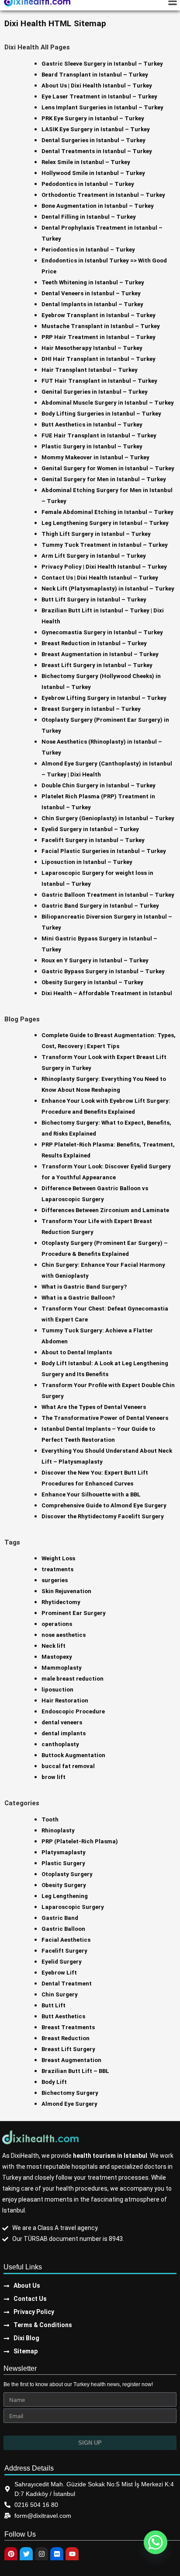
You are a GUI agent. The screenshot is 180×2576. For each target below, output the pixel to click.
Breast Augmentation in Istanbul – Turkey (100, 654)
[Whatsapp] (156, 2542)
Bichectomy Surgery (70, 2093)
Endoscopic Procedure (73, 1711)
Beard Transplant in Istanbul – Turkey (95, 75)
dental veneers (62, 1722)
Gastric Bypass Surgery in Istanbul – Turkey (103, 971)
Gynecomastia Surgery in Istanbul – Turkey (102, 632)
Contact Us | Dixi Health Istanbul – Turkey (100, 578)
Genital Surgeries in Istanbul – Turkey (95, 392)
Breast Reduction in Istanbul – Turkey (94, 643)
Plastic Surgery (63, 1863)
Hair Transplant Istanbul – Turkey (90, 370)
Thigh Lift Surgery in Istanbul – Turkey (96, 534)
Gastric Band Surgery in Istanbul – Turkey (100, 906)
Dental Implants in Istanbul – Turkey (92, 304)
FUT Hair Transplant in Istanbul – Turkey (99, 381)
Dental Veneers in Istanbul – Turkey (91, 293)
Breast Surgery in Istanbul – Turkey (91, 709)
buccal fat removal (68, 1766)
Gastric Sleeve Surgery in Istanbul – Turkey (102, 64)
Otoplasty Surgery (67, 1874)
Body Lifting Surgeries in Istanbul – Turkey (101, 414)
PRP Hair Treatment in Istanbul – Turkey (99, 337)
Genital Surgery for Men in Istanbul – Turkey (104, 479)
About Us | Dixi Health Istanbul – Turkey (97, 86)
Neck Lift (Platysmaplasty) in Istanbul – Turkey (108, 589)
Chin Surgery (60, 1994)
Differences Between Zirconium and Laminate (105, 1210)
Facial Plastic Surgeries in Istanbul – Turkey (104, 851)
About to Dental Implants (77, 1352)
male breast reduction (73, 1679)
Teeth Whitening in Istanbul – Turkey (93, 282)
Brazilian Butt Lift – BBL (75, 2071)
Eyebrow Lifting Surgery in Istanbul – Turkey (104, 698)
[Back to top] (168, 2519)
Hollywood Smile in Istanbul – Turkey (93, 173)
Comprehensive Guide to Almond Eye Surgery (104, 1505)
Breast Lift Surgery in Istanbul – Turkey (97, 665)
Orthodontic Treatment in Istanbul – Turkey (103, 195)
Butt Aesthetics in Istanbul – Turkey (92, 425)
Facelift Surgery (64, 1951)
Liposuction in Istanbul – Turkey (87, 862)
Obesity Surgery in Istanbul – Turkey (92, 982)
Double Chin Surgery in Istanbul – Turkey (99, 785)
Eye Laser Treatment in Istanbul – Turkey (99, 96)
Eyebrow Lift (59, 1973)
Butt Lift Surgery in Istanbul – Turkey (94, 599)
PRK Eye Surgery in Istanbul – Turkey (93, 118)
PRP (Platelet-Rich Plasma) (80, 1841)
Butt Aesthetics (63, 2016)
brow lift (54, 1777)
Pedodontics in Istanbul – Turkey (88, 184)
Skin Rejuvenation (66, 1591)
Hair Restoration (65, 1700)
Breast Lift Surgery (68, 2049)
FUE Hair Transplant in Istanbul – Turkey (99, 435)
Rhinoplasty (58, 1830)
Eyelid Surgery (62, 1962)
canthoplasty (60, 1744)
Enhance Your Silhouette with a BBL (91, 1494)
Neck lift (54, 1646)
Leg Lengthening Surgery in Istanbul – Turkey (105, 523)
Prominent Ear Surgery (74, 1613)
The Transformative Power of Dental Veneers (105, 1418)
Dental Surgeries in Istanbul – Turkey (93, 140)
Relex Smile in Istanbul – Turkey (86, 162)
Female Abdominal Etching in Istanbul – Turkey (107, 512)
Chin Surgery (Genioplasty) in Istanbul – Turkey (108, 818)
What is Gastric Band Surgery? (84, 1287)
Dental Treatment (67, 1984)
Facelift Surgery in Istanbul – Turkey (93, 840)
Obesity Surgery (64, 1885)
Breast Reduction (66, 2038)
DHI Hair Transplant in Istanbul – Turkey (99, 359)
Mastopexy (57, 1657)
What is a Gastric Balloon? (78, 1298)
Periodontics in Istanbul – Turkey (88, 250)
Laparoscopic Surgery (73, 1907)
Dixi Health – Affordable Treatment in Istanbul (107, 993)
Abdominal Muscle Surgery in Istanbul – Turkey (108, 403)
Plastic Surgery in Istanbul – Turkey (92, 446)
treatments (57, 1569)
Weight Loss (58, 1558)
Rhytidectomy (61, 1602)
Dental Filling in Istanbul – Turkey (89, 217)
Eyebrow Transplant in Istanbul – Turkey (99, 315)
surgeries (55, 1580)
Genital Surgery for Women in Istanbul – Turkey (108, 468)
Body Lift (54, 2082)
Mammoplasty (62, 1668)
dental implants (64, 1733)
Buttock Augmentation (73, 1755)
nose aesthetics (64, 1635)
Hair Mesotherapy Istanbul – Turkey (92, 348)
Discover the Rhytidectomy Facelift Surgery (103, 1516)
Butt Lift (54, 2005)
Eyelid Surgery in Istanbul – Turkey (90, 829)
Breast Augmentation (71, 2060)
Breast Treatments (68, 2027)
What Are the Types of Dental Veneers (94, 1407)
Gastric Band (60, 1918)
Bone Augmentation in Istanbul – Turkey (98, 206)
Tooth (50, 1819)
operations (57, 1624)
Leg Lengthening (65, 1896)
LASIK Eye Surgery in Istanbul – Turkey (96, 129)
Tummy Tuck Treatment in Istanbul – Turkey (105, 545)
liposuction (57, 1690)
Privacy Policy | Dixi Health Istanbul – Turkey (104, 567)
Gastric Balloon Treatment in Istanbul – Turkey (108, 895)
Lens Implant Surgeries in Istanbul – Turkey (102, 107)
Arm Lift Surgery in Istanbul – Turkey (94, 556)
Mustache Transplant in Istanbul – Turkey (101, 326)
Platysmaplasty (64, 1852)
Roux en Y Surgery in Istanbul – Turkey (95, 960)
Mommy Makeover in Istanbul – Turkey (95, 457)
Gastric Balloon (63, 1929)
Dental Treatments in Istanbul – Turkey (97, 151)
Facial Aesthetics (66, 1940)
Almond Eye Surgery (69, 2104)
